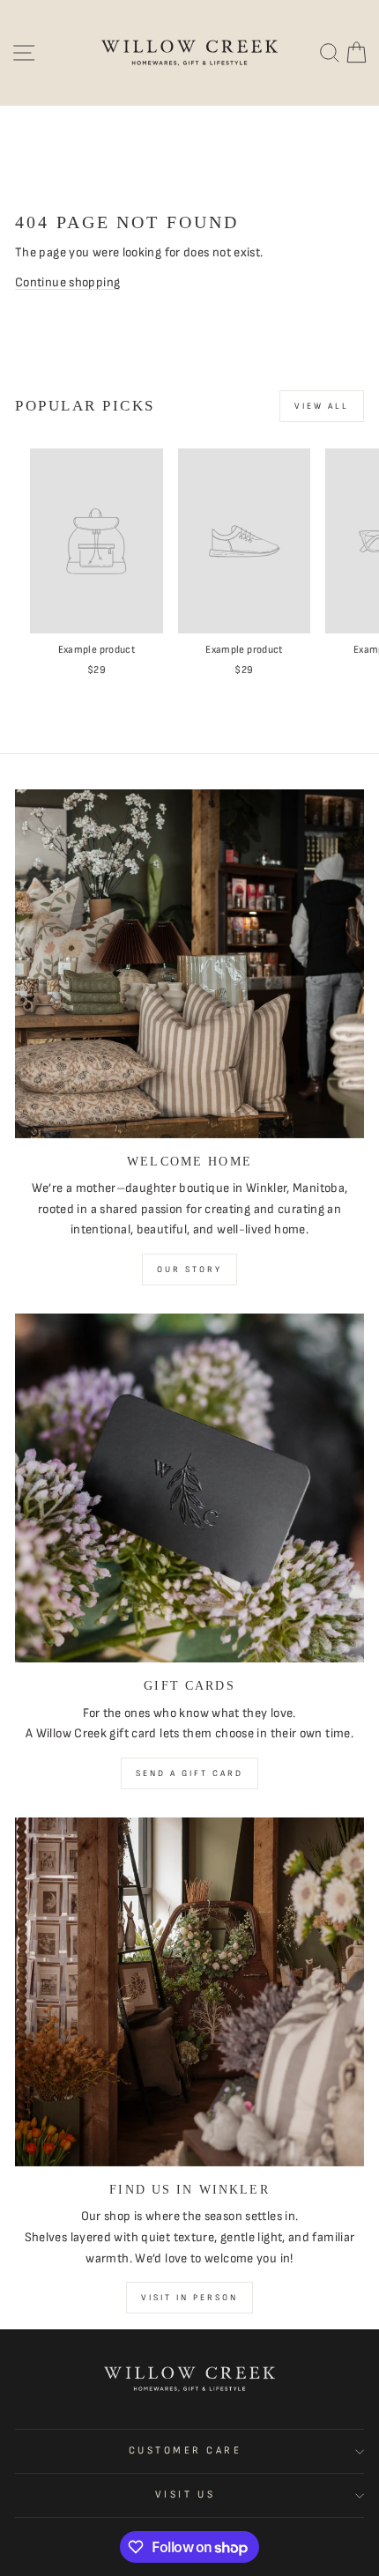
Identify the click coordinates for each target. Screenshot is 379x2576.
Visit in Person (189, 2298)
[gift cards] (189, 1488)
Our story (189, 1269)
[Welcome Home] (189, 964)
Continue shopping (67, 282)
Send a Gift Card (189, 1773)
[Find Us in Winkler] (189, 1992)
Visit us (185, 2495)
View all (322, 406)
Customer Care (186, 2450)
